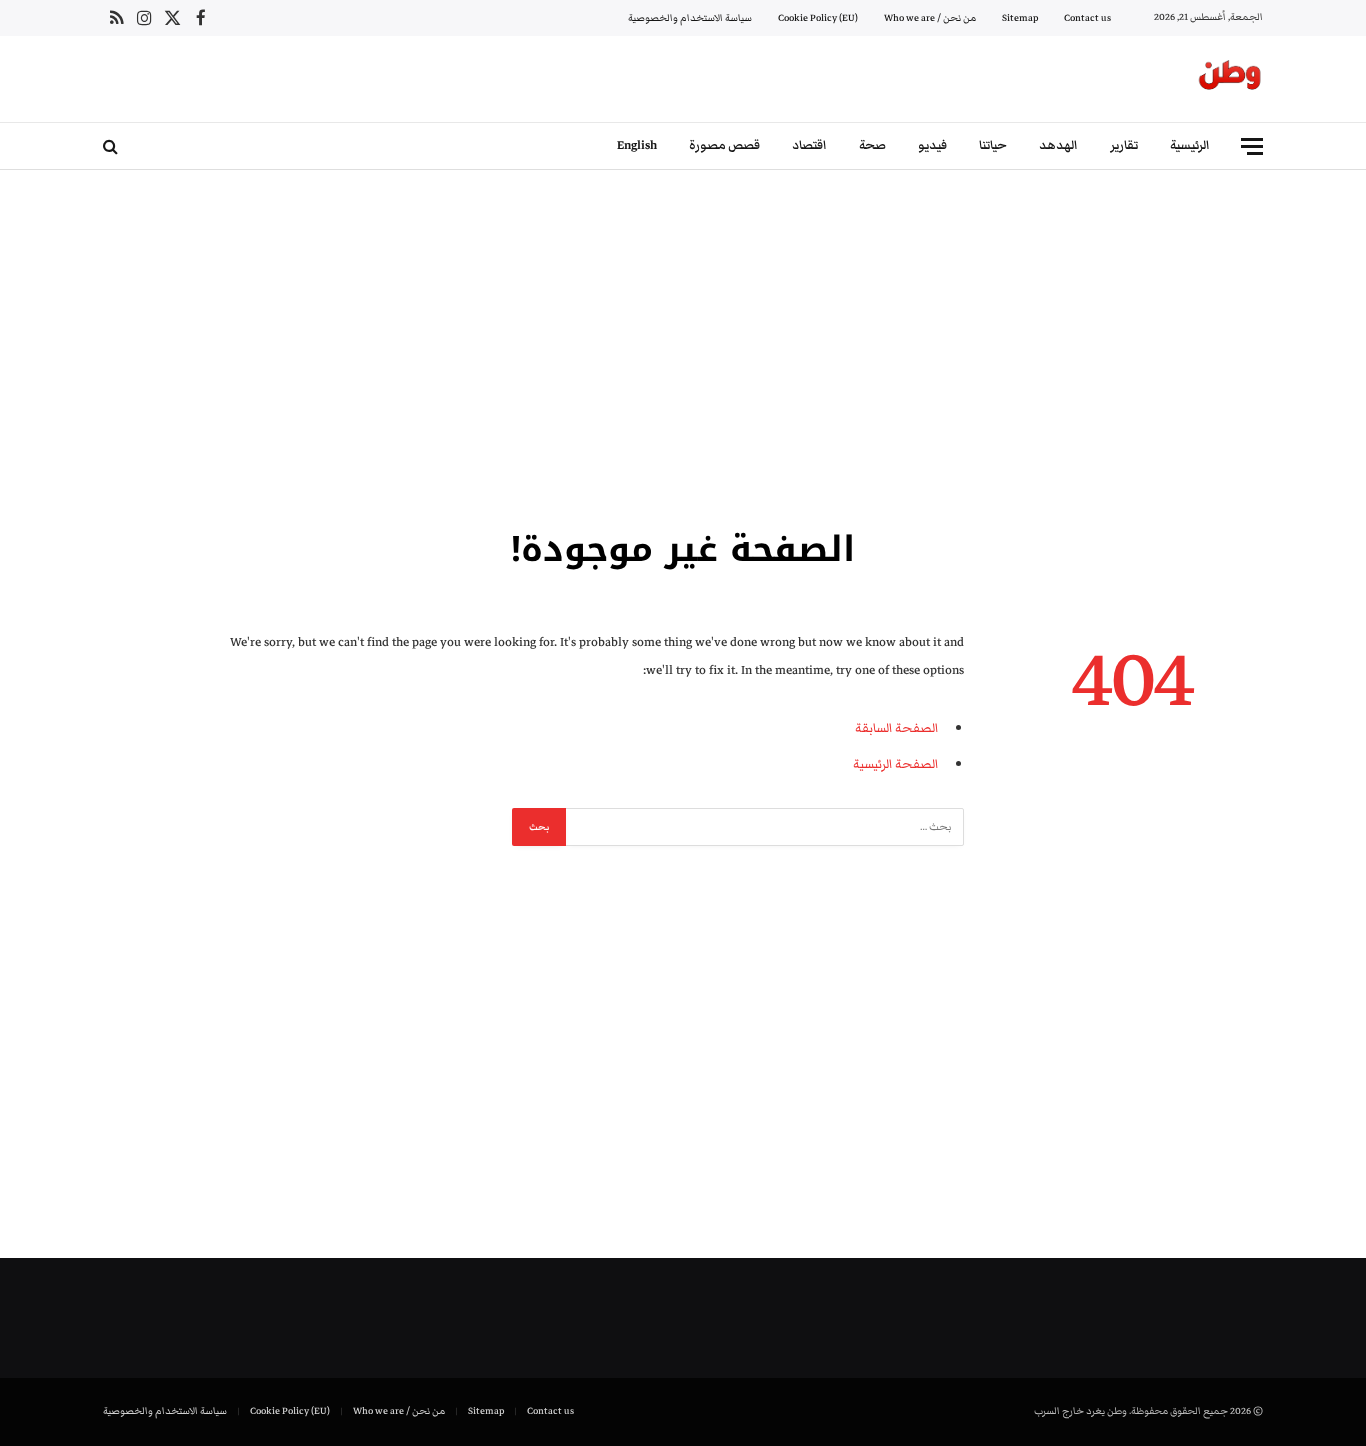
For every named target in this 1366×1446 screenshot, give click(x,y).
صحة (872, 145)
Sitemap (1020, 18)
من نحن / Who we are (930, 18)
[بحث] (112, 146)
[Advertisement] (683, 345)
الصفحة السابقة (896, 728)
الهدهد (1058, 145)
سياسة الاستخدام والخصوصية (690, 18)
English (637, 145)
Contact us (1087, 18)
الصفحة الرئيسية (895, 764)
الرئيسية (1190, 145)
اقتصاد (809, 145)
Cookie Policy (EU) (818, 18)
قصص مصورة (724, 145)
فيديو (932, 145)
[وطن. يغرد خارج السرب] (1230, 79)
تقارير (1124, 145)
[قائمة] (1252, 146)
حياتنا (993, 145)
